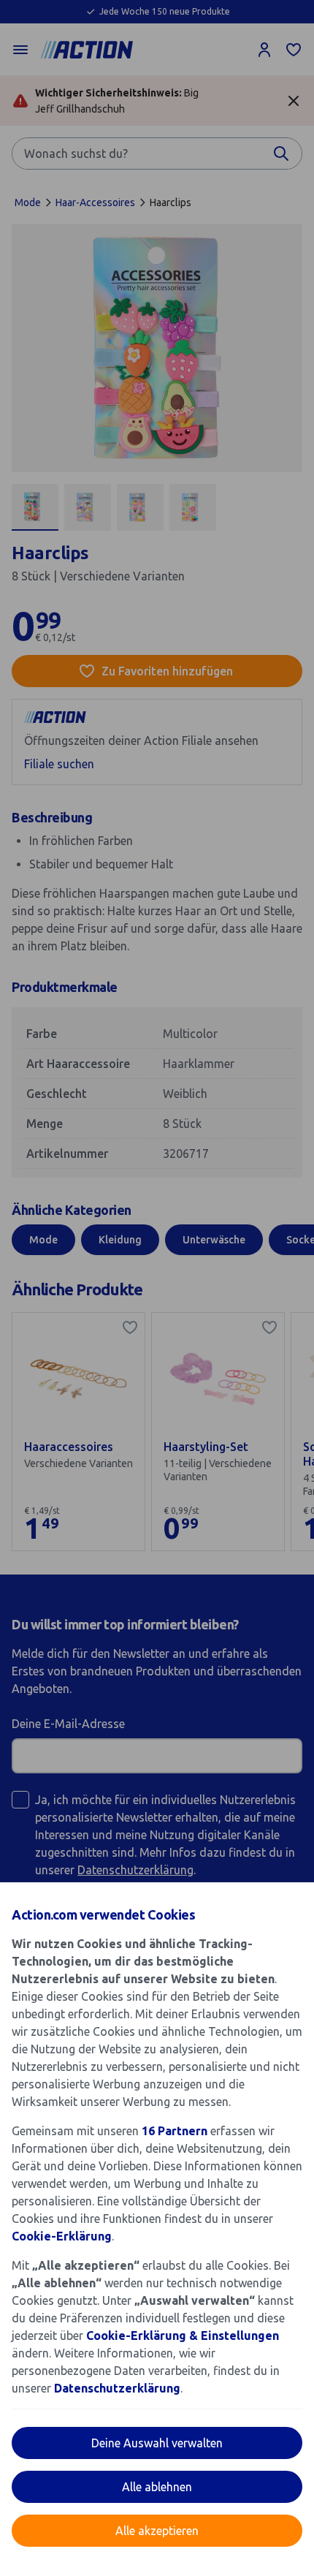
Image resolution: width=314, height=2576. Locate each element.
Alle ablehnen (157, 2487)
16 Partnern (175, 2131)
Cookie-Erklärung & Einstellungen (183, 2336)
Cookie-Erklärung (62, 2236)
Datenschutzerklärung (117, 2388)
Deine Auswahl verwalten (157, 2443)
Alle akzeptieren (157, 2531)
